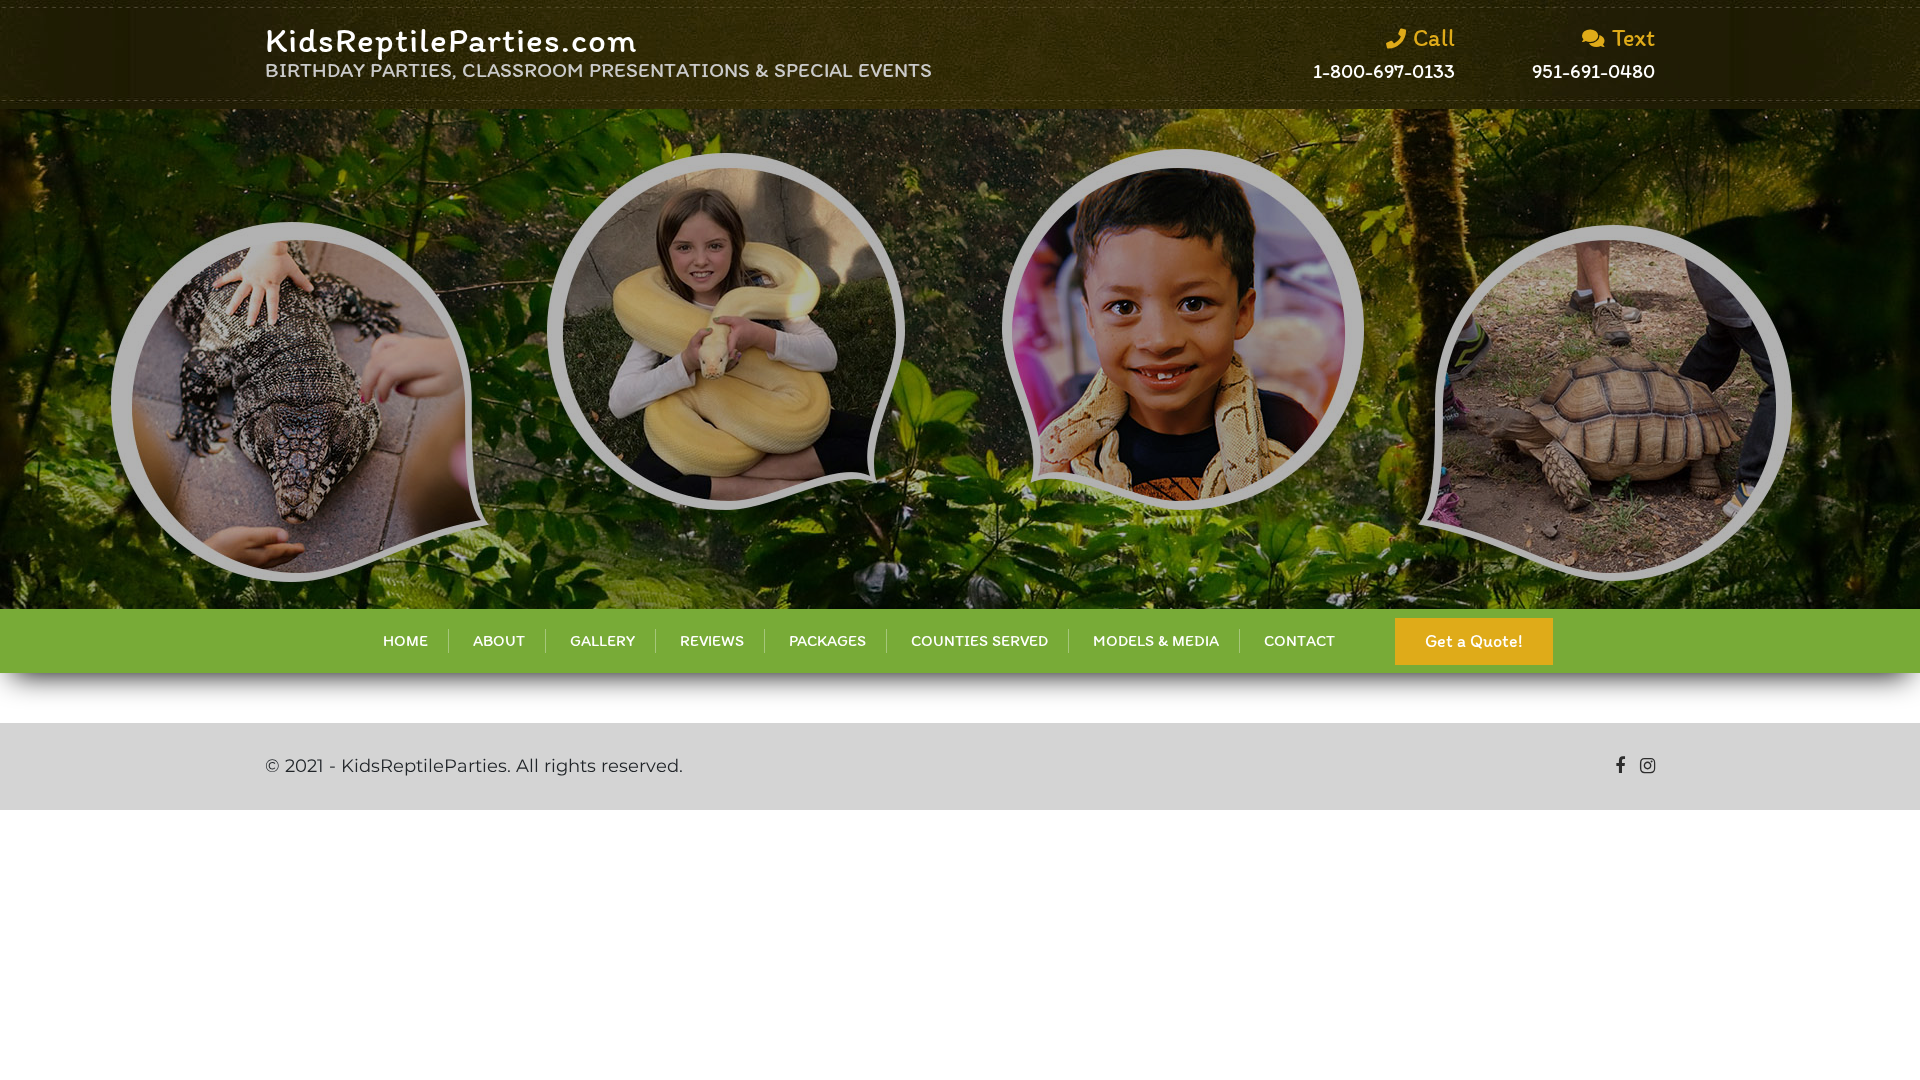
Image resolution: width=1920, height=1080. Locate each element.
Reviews (712, 640)
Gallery (602, 640)
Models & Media (1156, 640)
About (499, 640)
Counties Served (979, 640)
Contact (1299, 640)
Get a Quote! (1474, 641)
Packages (827, 640)
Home (405, 640)
